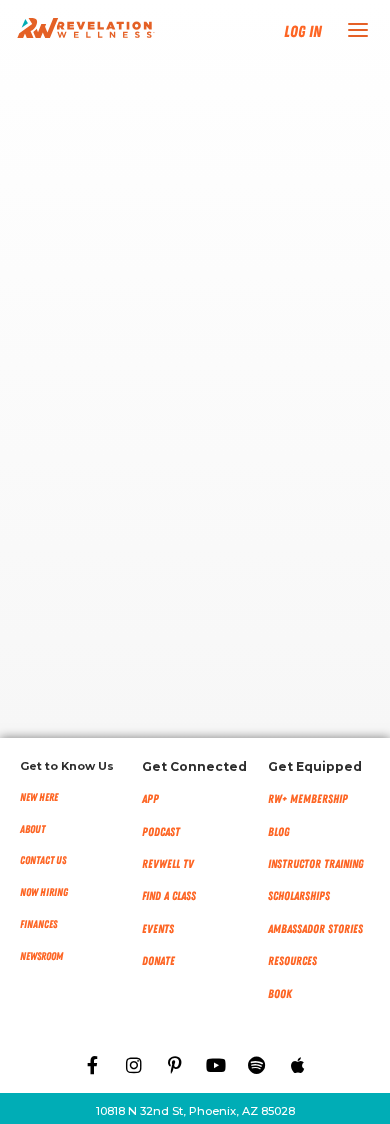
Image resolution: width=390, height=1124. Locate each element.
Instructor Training (316, 864)
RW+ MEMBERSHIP (308, 799)
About (32, 829)
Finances (38, 924)
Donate (158, 961)
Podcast (161, 832)
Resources (292, 961)
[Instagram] (134, 1065)
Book (280, 994)
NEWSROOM (41, 956)
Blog (279, 832)
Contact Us (43, 860)
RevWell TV (168, 864)
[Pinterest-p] (175, 1065)
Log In (303, 32)
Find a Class (169, 896)
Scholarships (299, 896)
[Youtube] (216, 1065)
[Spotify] (257, 1065)
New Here (39, 797)
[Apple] (298, 1065)
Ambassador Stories (315, 929)
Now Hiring (44, 892)
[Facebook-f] (93, 1065)
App (150, 799)
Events (158, 929)
